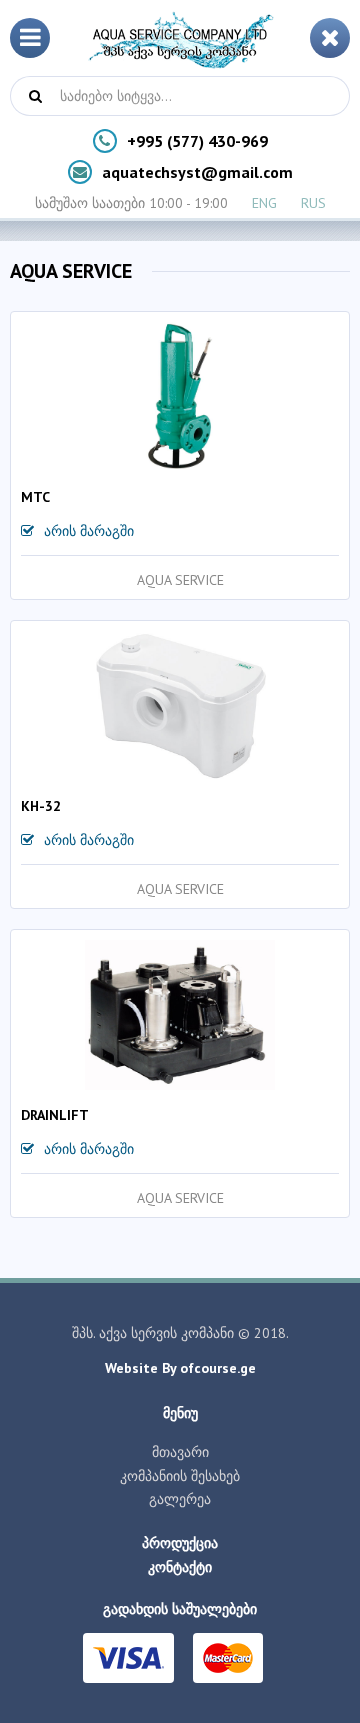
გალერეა (180, 1499)
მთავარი (180, 1452)
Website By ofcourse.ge (180, 1368)
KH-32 (41, 806)
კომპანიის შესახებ (180, 1476)
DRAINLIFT (55, 1115)
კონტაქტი (180, 1567)
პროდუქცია (180, 1543)
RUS (313, 203)
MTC (35, 497)
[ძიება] (35, 96)
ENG (264, 203)
